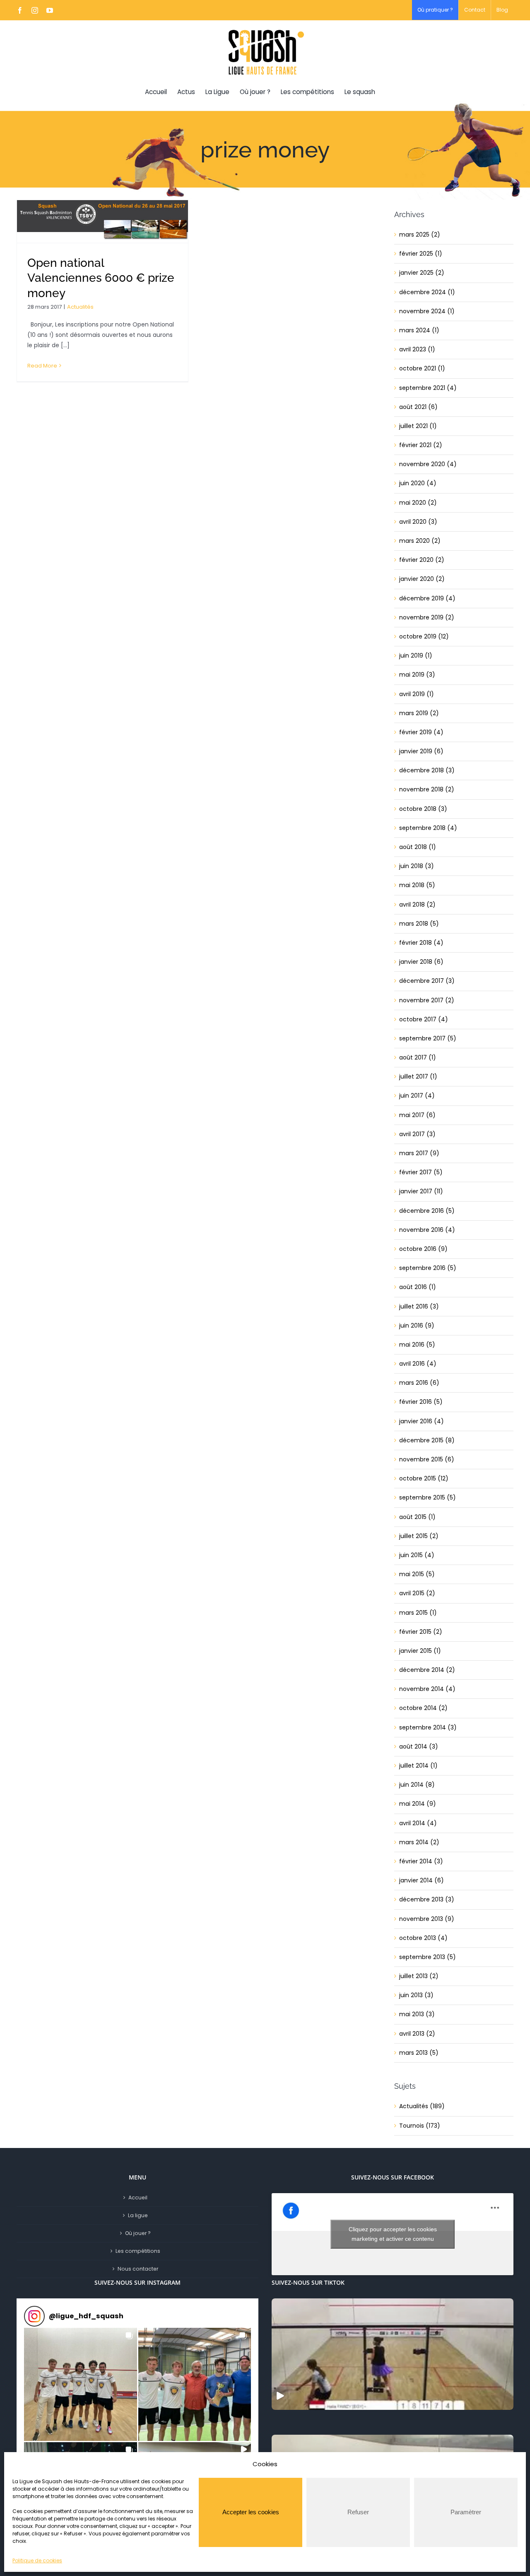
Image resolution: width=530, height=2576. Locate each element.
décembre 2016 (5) (427, 1211)
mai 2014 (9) (418, 1804)
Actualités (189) (422, 2106)
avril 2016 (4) (418, 1364)
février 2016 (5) (421, 1402)
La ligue (138, 2215)
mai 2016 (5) (417, 1345)
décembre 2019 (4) (427, 598)
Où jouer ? (138, 2233)
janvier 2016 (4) (422, 1421)
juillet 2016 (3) (419, 1306)
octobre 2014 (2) (423, 1708)
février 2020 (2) (422, 560)
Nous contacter (138, 2269)
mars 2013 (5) (419, 2053)
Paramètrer (466, 2512)
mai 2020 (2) (418, 503)
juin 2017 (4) (417, 1096)
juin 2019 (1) (416, 655)
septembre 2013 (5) (428, 1957)
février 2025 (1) (421, 254)
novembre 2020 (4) (428, 464)
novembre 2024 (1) (427, 311)
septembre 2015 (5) (428, 1497)
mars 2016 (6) (419, 1383)
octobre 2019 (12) (424, 636)
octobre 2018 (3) (423, 809)
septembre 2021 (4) (428, 388)
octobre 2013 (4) (423, 1938)
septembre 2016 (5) (428, 1268)
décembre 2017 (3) (427, 981)
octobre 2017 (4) (424, 1019)
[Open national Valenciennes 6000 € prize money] (102, 221)
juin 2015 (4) (417, 1555)
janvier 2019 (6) (421, 751)
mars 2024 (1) (419, 330)
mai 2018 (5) (417, 885)
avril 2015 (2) (417, 1593)
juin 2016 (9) (417, 1325)
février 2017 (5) (421, 1172)
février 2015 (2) (421, 1632)
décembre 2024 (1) (427, 292)
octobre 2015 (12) (424, 1478)
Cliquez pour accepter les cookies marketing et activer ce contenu (393, 2234)
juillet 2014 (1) (418, 1766)
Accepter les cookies (251, 2512)
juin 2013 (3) (416, 1995)
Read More (42, 366)
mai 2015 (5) (417, 1574)
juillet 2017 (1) (418, 1076)
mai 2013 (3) (417, 2014)
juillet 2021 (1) (418, 426)
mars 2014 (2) (419, 1842)
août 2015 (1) (417, 1517)
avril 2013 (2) (417, 2034)
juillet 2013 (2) (419, 1976)
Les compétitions (138, 2251)
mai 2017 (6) (417, 1115)
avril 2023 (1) (417, 349)
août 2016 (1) (418, 1287)
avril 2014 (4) (418, 1823)
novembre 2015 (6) (427, 1459)
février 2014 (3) (421, 1861)
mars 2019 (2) (419, 713)
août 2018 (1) (418, 847)
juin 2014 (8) (417, 1785)
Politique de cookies (37, 2560)
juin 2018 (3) (417, 866)
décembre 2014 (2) (427, 1670)
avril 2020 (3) (418, 522)
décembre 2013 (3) (427, 1899)
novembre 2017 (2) (427, 1000)
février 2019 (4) (421, 732)
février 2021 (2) (421, 445)
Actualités (80, 307)
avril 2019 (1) (417, 694)
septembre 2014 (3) (428, 1727)
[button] (81, 2384)
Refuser (358, 2512)
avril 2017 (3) (417, 1134)
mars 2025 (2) (420, 235)
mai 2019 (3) (417, 675)
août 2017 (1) (418, 1057)
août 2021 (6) (418, 407)
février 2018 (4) (421, 943)
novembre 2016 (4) (427, 1230)
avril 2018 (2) (417, 905)
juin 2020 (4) (418, 483)
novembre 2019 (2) (427, 617)
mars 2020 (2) (420, 541)
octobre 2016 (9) (423, 1249)
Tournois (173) (420, 2126)
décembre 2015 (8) (427, 1440)
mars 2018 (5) (419, 924)
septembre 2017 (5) (428, 1038)
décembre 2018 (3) (427, 770)
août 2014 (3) (419, 1746)
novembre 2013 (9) (427, 1919)
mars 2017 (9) (419, 1153)
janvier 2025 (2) (422, 273)
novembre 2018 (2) (427, 789)
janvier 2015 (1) (420, 1651)
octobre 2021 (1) (422, 368)
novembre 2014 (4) (427, 1689)
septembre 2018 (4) (428, 828)
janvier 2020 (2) (422, 579)
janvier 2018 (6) (421, 962)
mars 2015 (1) (418, 1613)
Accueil (138, 2197)
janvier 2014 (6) (422, 1880)
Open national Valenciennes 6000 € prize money (101, 278)
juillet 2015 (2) (419, 1536)
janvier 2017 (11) (421, 1191)
